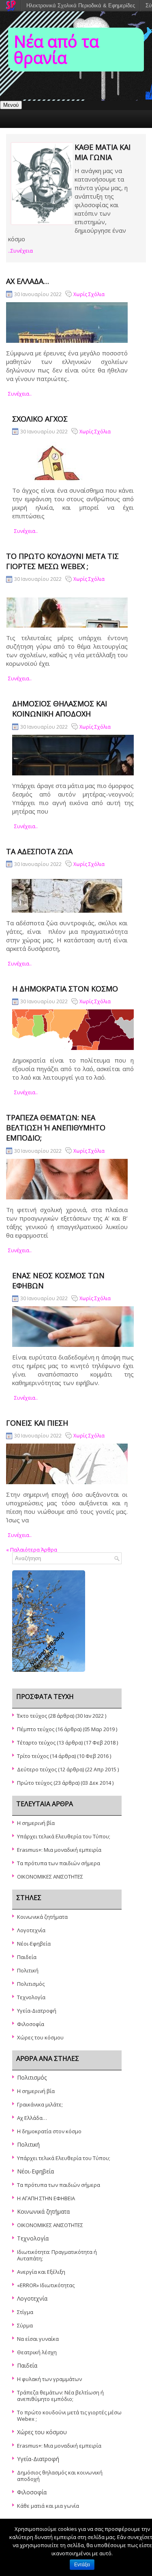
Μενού (11, 105)
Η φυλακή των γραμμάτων (49, 2379)
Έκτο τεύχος (32, 1716)
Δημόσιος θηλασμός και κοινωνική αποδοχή (60, 709)
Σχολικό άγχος (40, 419)
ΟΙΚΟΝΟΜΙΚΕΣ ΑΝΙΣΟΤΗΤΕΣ (50, 1877)
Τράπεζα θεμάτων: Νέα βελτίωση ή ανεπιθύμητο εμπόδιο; (56, 1128)
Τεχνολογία (31, 1997)
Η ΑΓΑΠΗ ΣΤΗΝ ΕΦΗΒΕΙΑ (46, 2198)
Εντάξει (82, 2565)
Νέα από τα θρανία (56, 49)
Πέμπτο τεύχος (36, 1729)
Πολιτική (28, 1970)
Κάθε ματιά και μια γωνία (103, 152)
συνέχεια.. (20, 394)
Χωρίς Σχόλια (89, 294)
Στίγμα (25, 2312)
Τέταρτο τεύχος (36, 1743)
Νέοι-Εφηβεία (34, 1944)
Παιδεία (27, 1957)
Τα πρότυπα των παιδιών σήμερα (59, 1863)
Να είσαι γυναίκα (38, 2339)
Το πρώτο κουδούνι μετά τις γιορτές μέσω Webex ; (62, 561)
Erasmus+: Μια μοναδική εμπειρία (59, 1850)
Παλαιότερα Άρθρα (32, 1550)
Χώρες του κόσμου (40, 2037)
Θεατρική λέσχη (37, 2352)
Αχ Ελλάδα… (28, 281)
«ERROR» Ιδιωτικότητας (46, 2285)
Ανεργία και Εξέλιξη (41, 2272)
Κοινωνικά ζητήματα (42, 1917)
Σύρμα (25, 2325)
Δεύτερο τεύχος (37, 1769)
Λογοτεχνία (31, 1930)
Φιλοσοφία (31, 2024)
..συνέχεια (20, 251)
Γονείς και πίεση (37, 1423)
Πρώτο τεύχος (35, 1783)
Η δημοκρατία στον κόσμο (65, 989)
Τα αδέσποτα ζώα (39, 851)
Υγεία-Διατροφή (37, 2011)
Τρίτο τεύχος (33, 1756)
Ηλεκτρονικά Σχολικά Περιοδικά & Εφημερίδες (81, 5)
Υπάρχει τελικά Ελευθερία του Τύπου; (64, 1836)
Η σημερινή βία (36, 1823)
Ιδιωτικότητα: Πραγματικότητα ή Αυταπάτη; (57, 2255)
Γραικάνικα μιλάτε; (40, 2104)
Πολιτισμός (31, 1984)
